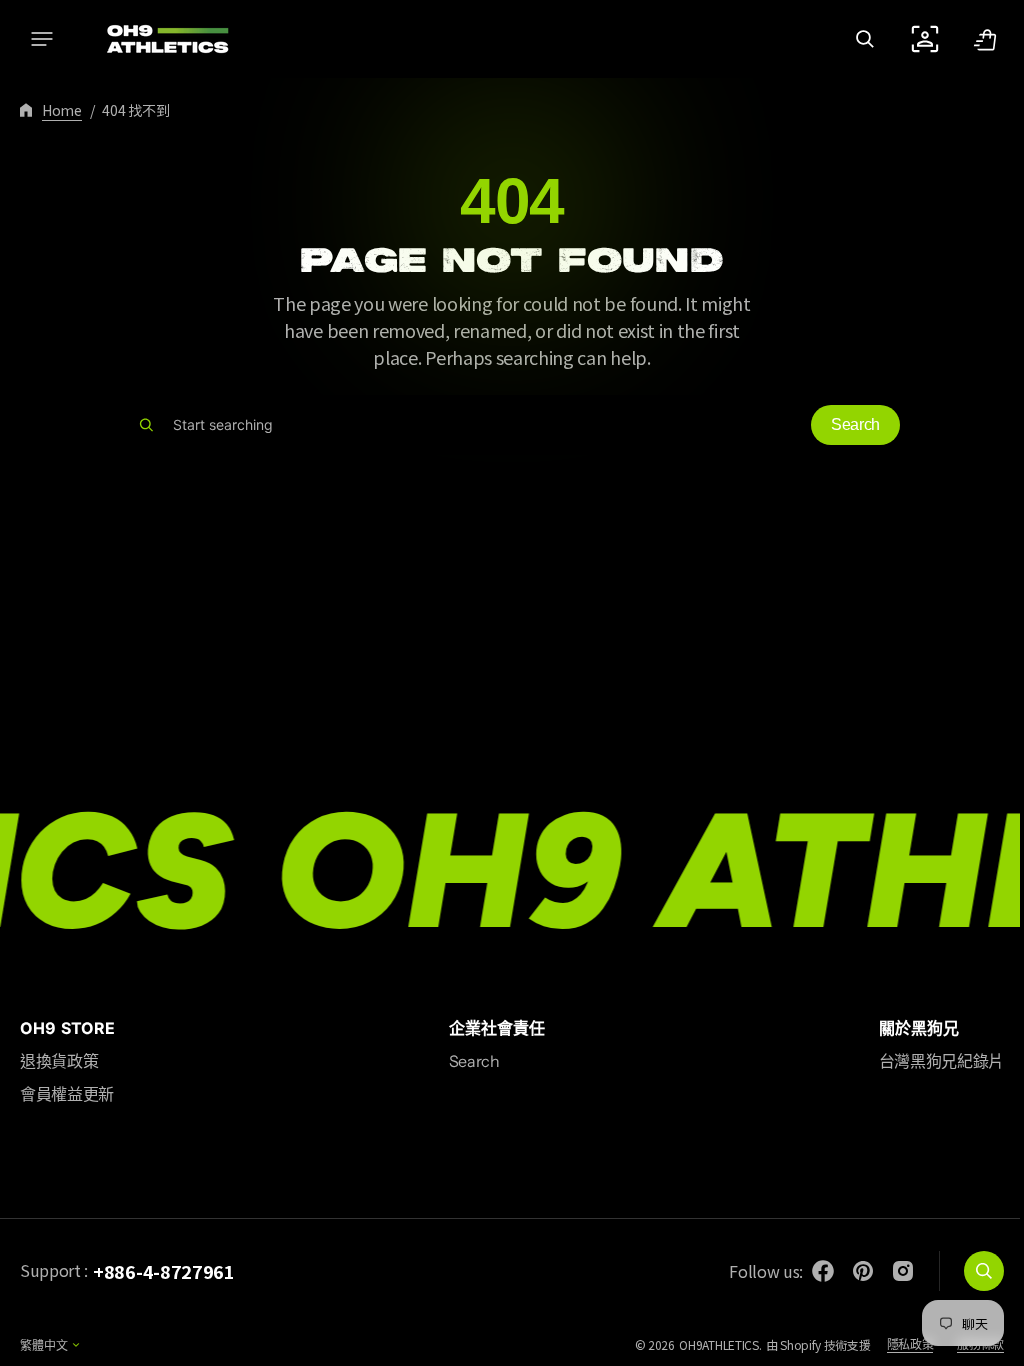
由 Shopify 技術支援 (803, 1344)
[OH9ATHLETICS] (155, 39)
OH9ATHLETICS (703, 1344)
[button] (42, 39)
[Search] (139, 425)
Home (62, 110)
